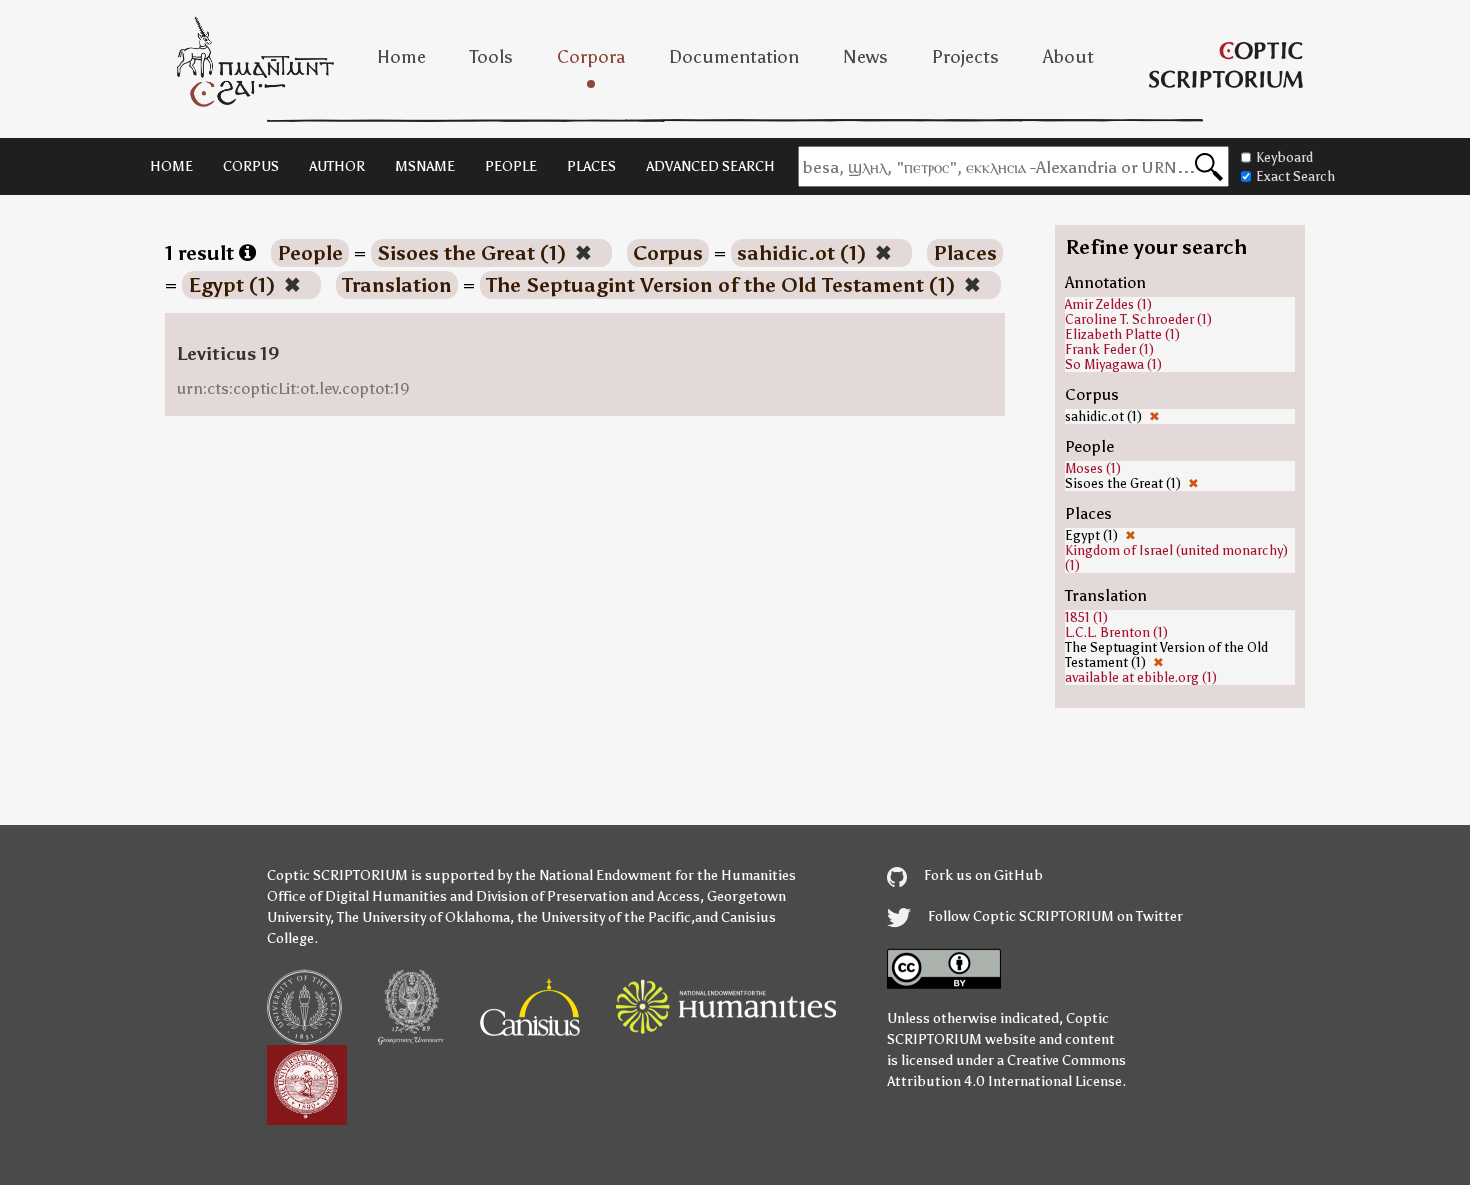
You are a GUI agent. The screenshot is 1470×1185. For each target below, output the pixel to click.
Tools (491, 57)
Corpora (591, 57)
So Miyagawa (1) (1113, 364)
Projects (965, 57)
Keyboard (1284, 157)
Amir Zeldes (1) (1108, 304)
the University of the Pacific (604, 917)
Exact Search (1295, 176)
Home (401, 57)
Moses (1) (1093, 468)
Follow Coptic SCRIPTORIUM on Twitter (1054, 916)
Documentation (734, 57)
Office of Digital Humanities (357, 896)
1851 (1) (1086, 617)
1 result (202, 253)
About (1068, 57)
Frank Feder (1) (1109, 349)
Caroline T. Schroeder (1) (1138, 319)
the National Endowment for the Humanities (655, 875)
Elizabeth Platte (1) (1122, 334)
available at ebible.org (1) (1141, 677)
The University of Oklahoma (423, 917)
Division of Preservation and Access (588, 896)
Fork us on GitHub (982, 875)
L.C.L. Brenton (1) (1116, 632)
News (865, 57)
